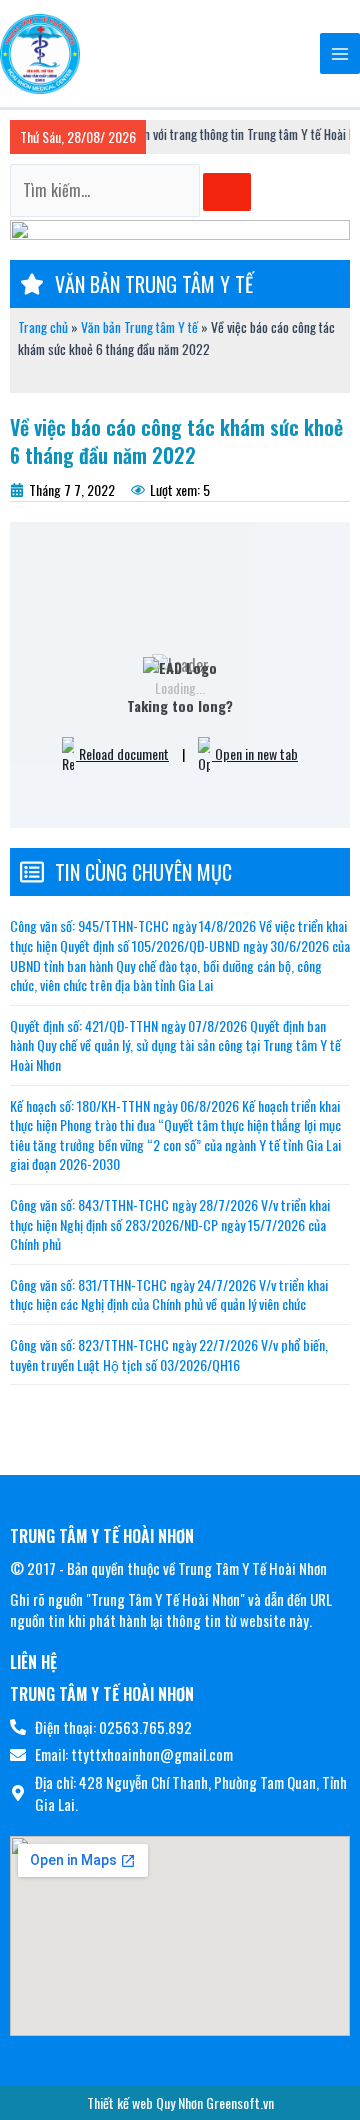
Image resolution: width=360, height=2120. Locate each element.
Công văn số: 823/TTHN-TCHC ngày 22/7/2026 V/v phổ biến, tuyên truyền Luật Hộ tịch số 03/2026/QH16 (169, 1354)
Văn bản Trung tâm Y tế (139, 327)
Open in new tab (255, 753)
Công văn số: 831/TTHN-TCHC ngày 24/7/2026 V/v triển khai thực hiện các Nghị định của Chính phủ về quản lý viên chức (169, 1294)
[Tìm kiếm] (227, 192)
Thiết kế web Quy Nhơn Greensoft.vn (180, 2102)
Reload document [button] (122, 753)
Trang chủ (43, 327)
